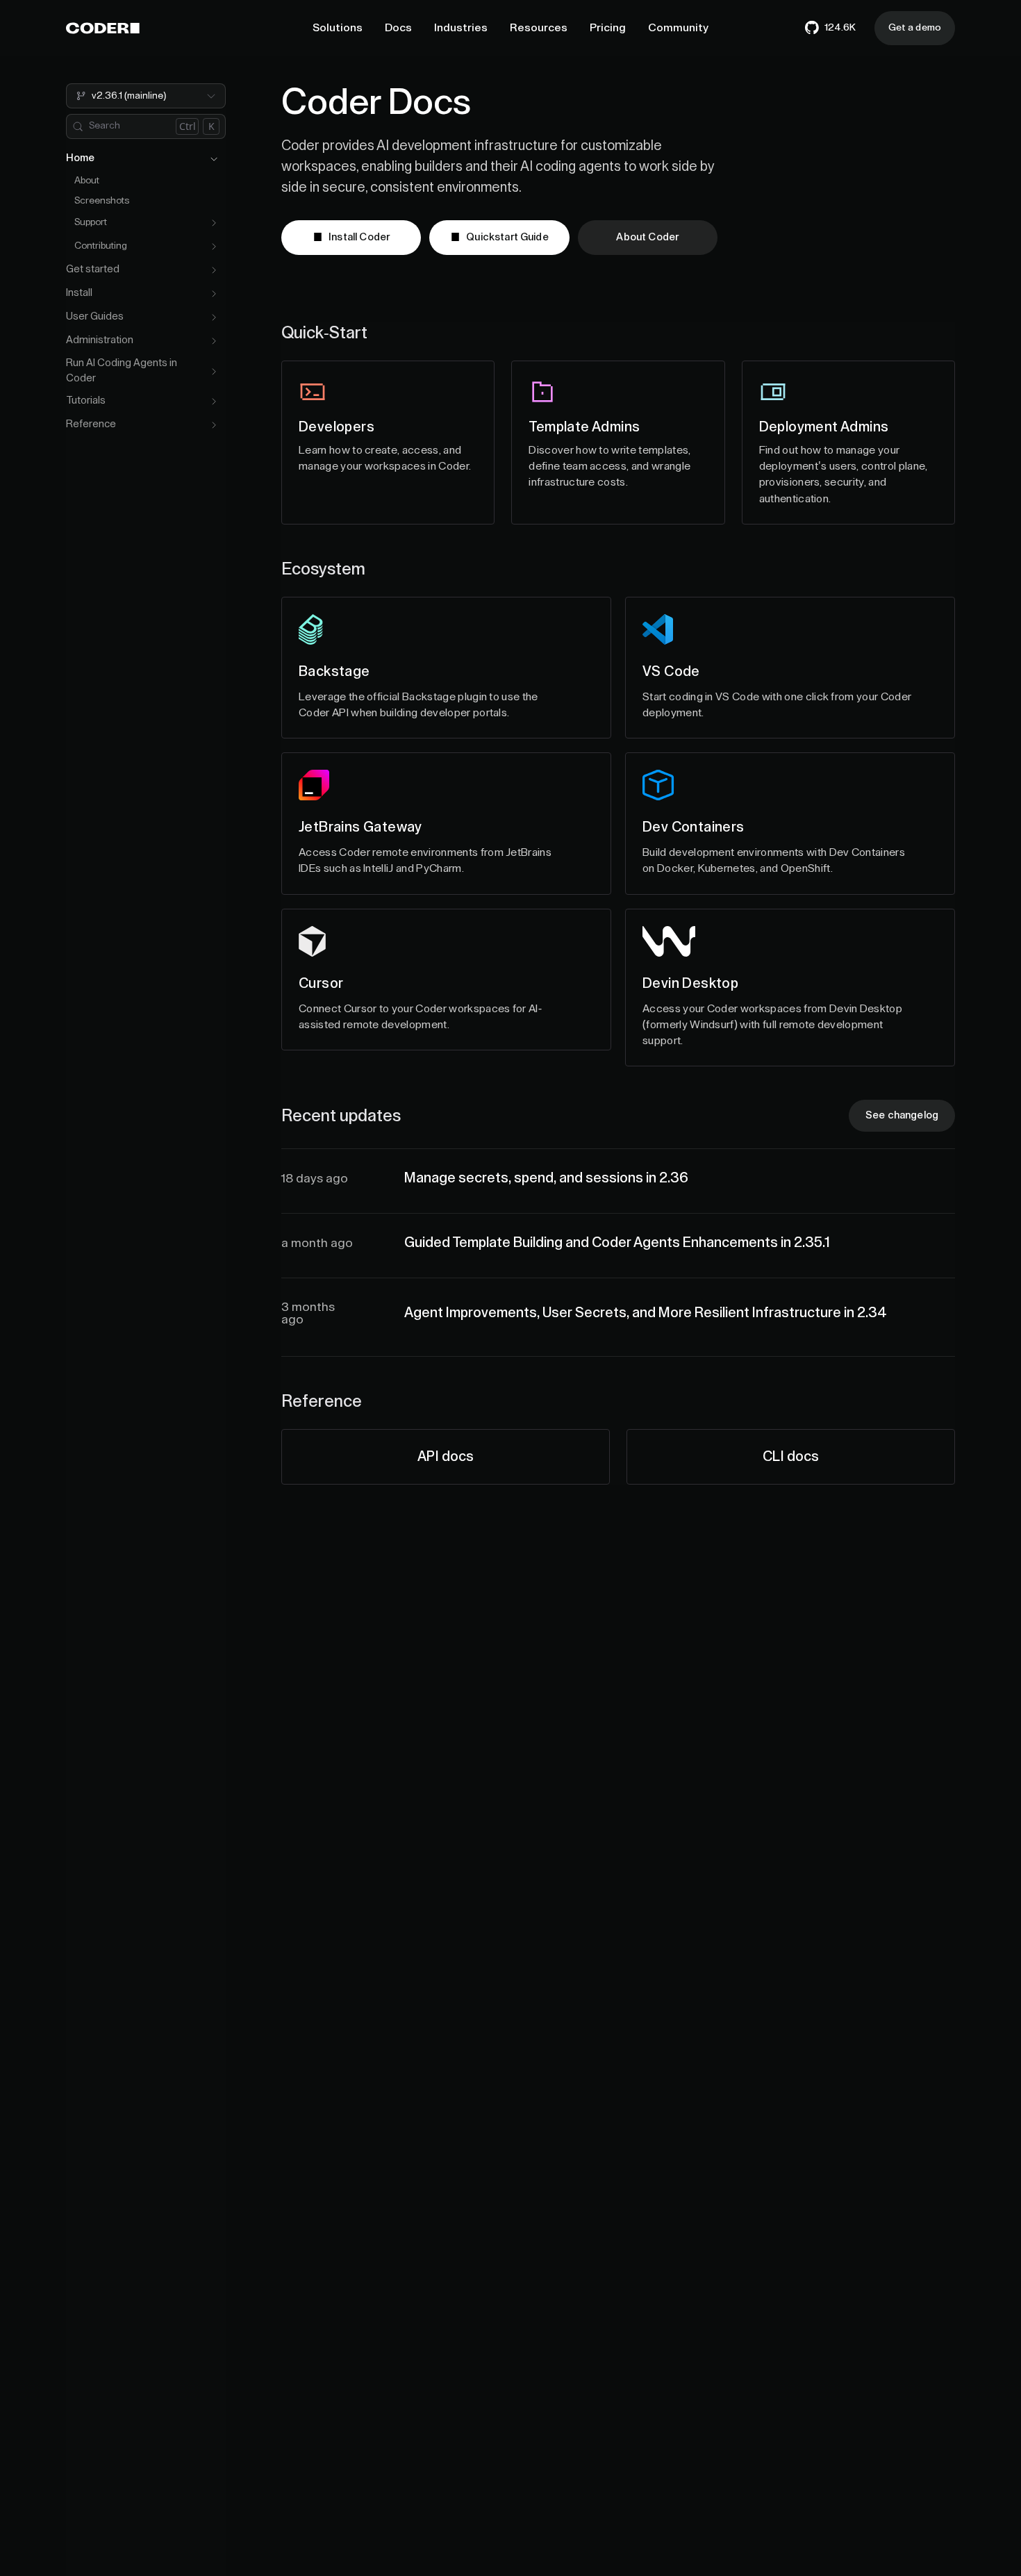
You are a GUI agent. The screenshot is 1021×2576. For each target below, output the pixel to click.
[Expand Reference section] (214, 425)
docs (446, 1457)
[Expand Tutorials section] (214, 402)
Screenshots (102, 201)
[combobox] (146, 96)
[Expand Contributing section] (214, 247)
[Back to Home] (103, 28)
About (87, 181)
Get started (93, 270)
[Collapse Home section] (214, 159)
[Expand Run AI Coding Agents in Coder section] (214, 372)
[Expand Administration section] (214, 341)
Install (79, 294)
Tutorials (86, 401)
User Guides (95, 317)
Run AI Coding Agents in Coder (122, 371)
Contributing (101, 247)
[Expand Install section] (214, 294)
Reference (91, 425)
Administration (100, 341)
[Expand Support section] (214, 223)
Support (91, 223)
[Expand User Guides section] (214, 317)
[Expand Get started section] (214, 270)
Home (80, 159)
